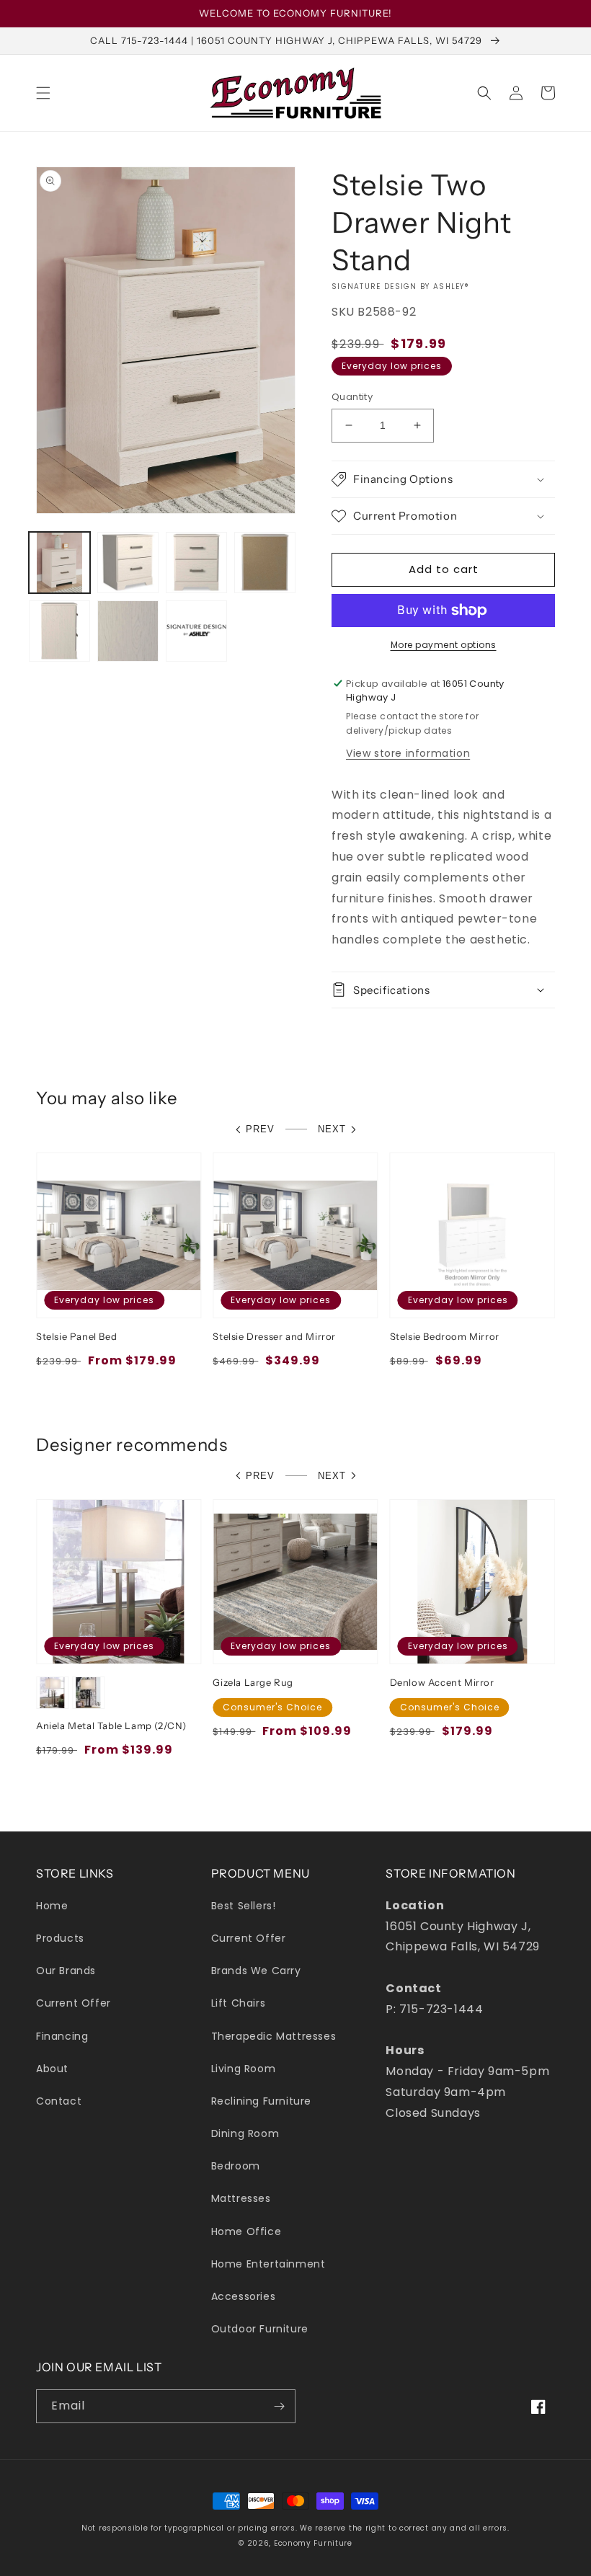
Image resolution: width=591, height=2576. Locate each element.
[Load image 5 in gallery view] (59, 631)
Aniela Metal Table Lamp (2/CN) (111, 1726)
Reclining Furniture (261, 2101)
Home (52, 1906)
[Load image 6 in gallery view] (128, 631)
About (52, 2069)
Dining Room (245, 2133)
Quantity (352, 397)
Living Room (244, 2069)
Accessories (244, 2296)
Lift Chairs (239, 2003)
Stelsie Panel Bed (76, 1336)
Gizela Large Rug (253, 1682)
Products (60, 1938)
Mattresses (241, 2198)
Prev (260, 1129)
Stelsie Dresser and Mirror (274, 1336)
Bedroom (236, 2166)
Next (332, 1129)
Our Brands (66, 1971)
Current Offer (74, 2003)
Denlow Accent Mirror (442, 1682)
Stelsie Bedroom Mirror (445, 1336)
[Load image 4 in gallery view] (265, 563)
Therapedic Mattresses (274, 2036)
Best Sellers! (244, 1906)
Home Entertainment (268, 2264)
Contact (59, 2101)
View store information (408, 753)
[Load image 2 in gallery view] (128, 563)
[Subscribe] (279, 2406)
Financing (62, 2036)
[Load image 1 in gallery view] (59, 563)
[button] (43, 93)
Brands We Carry (256, 1971)
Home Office (246, 2231)
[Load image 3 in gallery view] (196, 563)
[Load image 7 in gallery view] (196, 631)
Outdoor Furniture (260, 2329)
